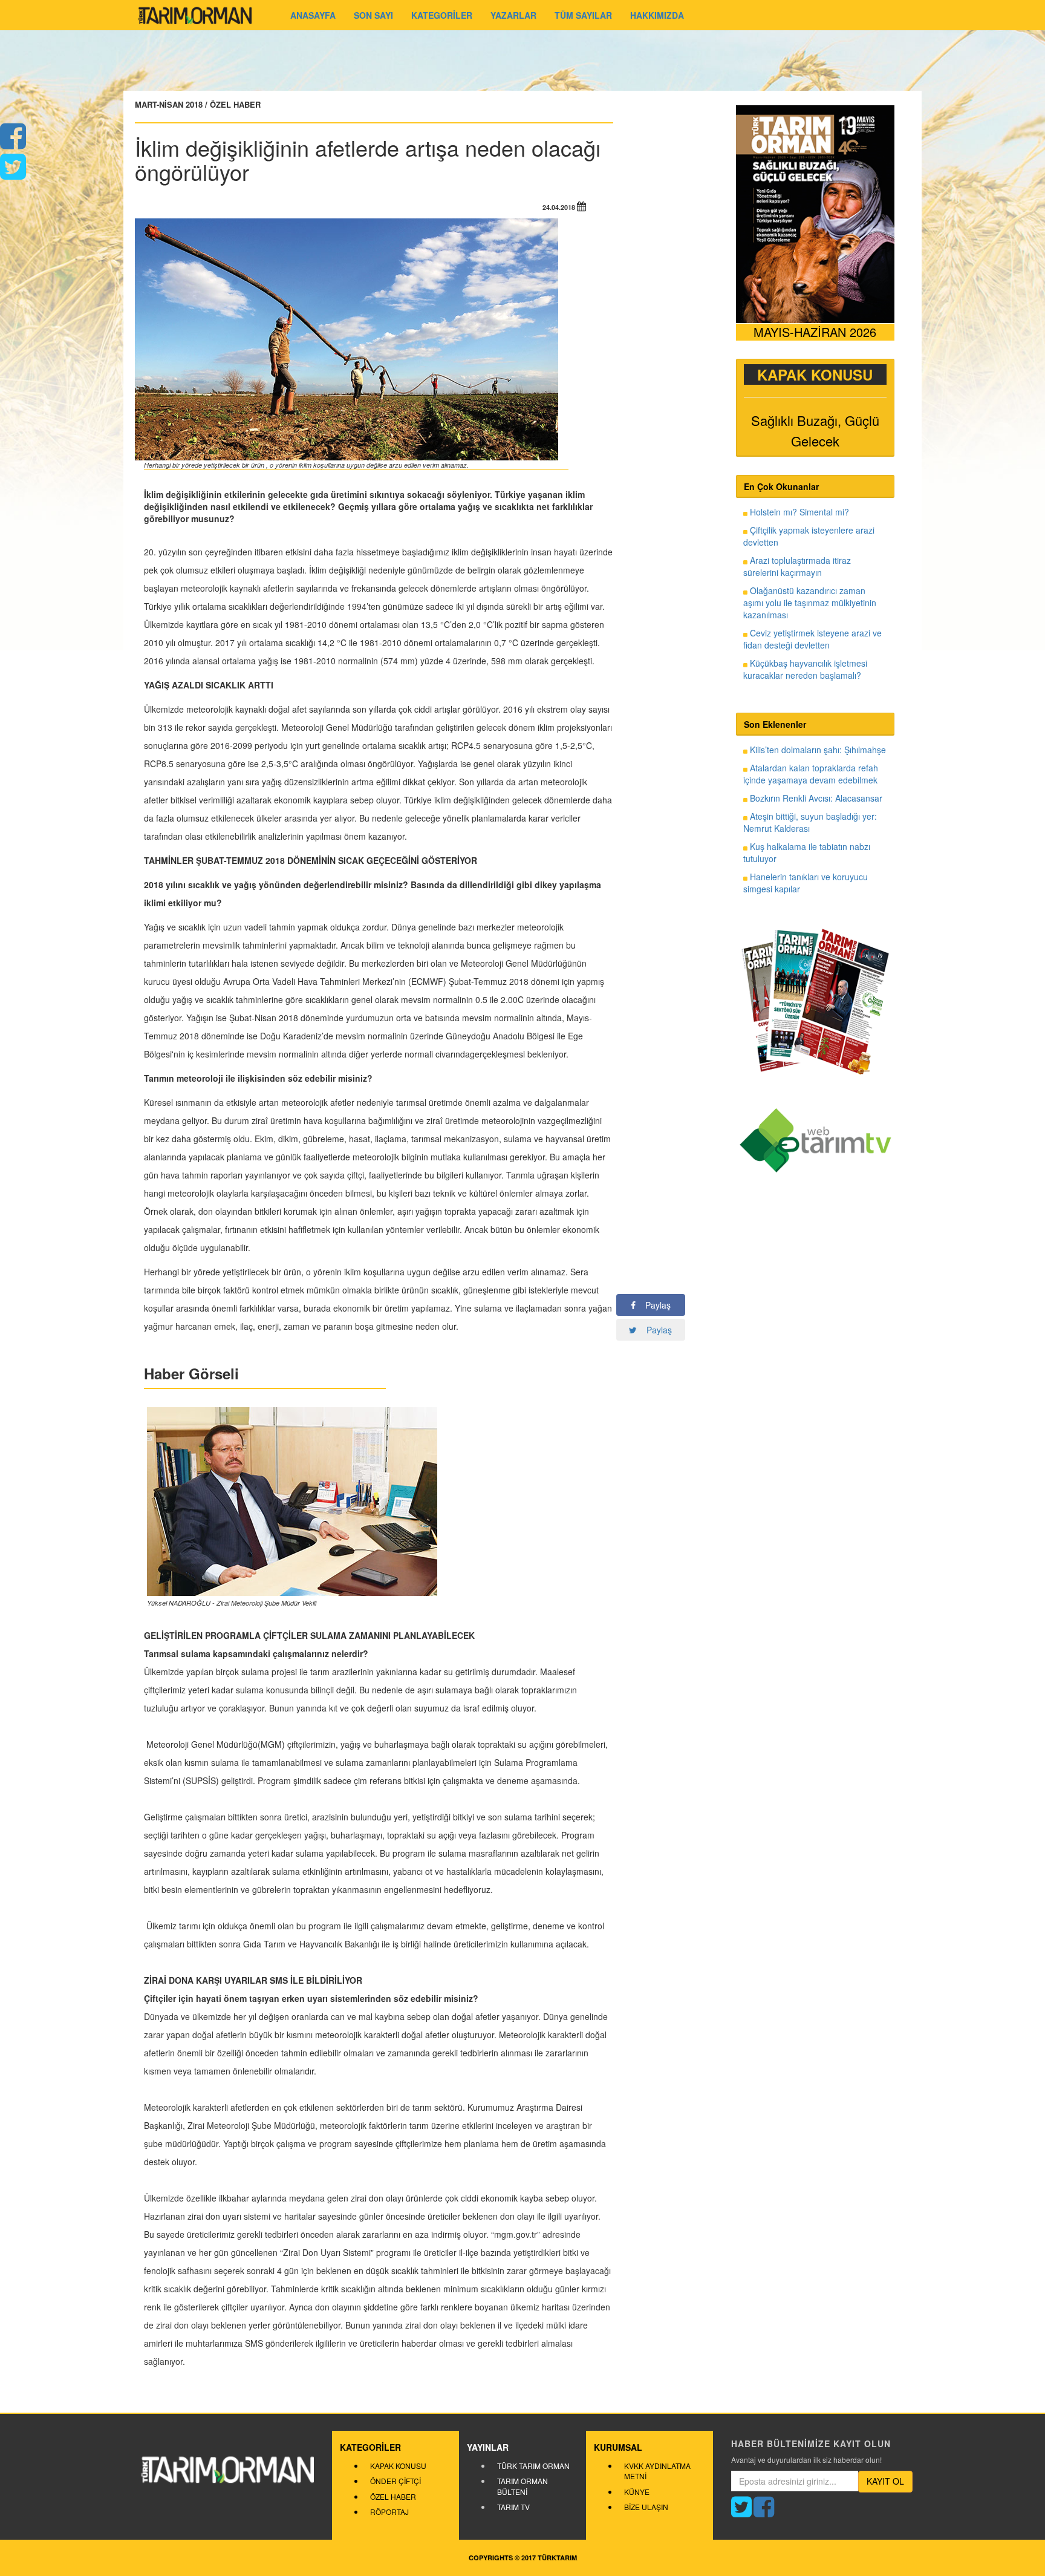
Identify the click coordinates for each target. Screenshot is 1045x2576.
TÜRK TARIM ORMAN (533, 2466)
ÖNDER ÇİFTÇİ (396, 2481)
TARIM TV (513, 2507)
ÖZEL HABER (393, 2496)
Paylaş (653, 1305)
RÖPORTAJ (389, 2512)
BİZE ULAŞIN (646, 2507)
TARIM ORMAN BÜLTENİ (522, 2486)
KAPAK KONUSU (398, 2466)
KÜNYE (637, 2492)
